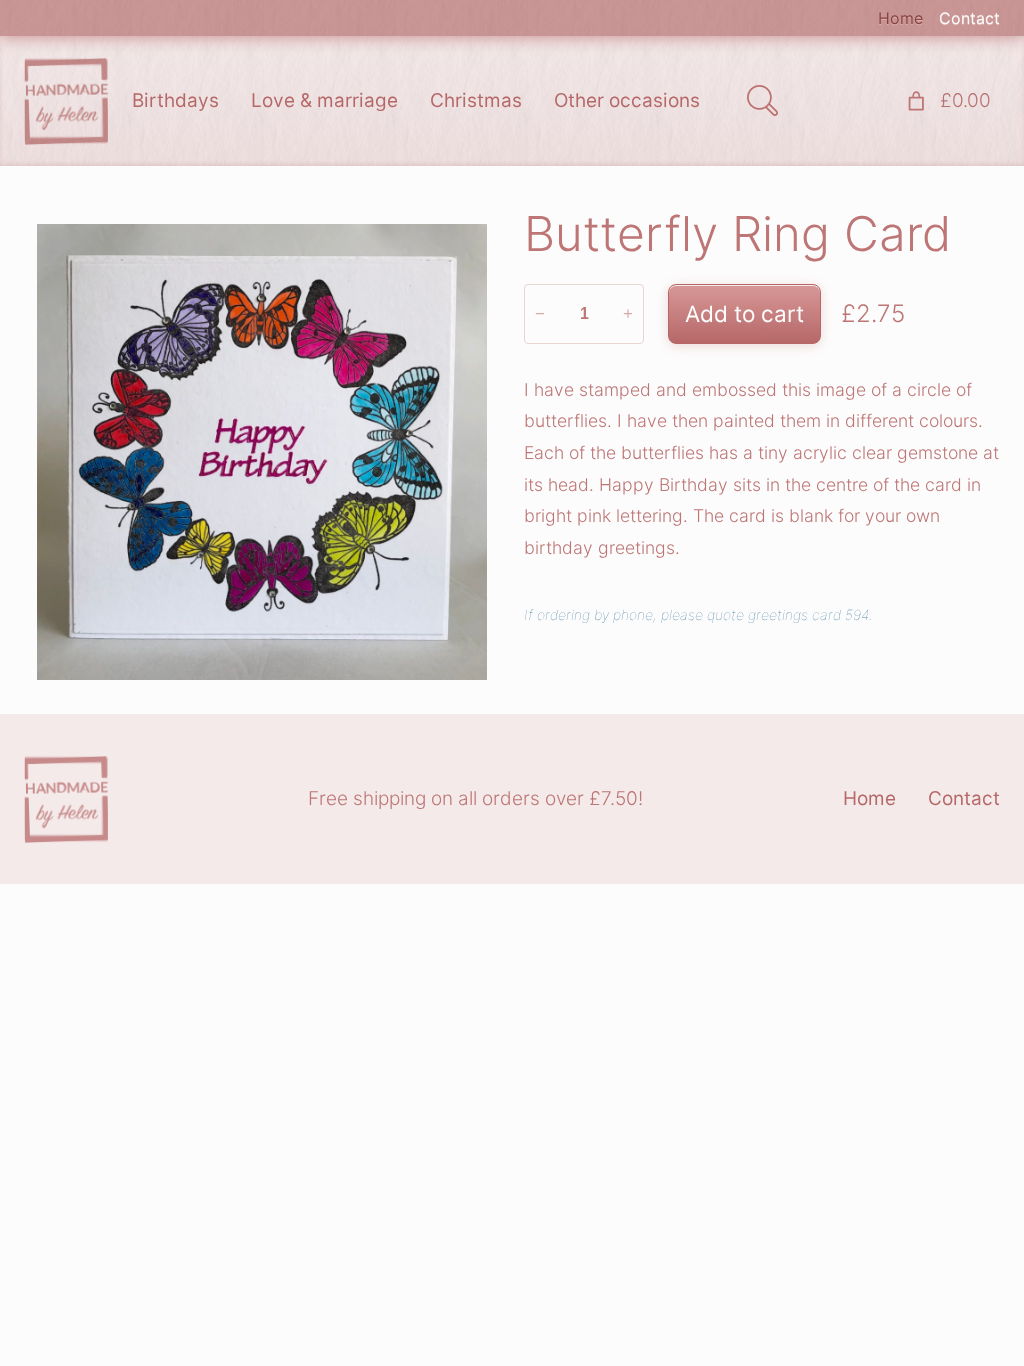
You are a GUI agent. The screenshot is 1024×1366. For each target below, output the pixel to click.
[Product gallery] (262, 452)
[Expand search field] (762, 101)
